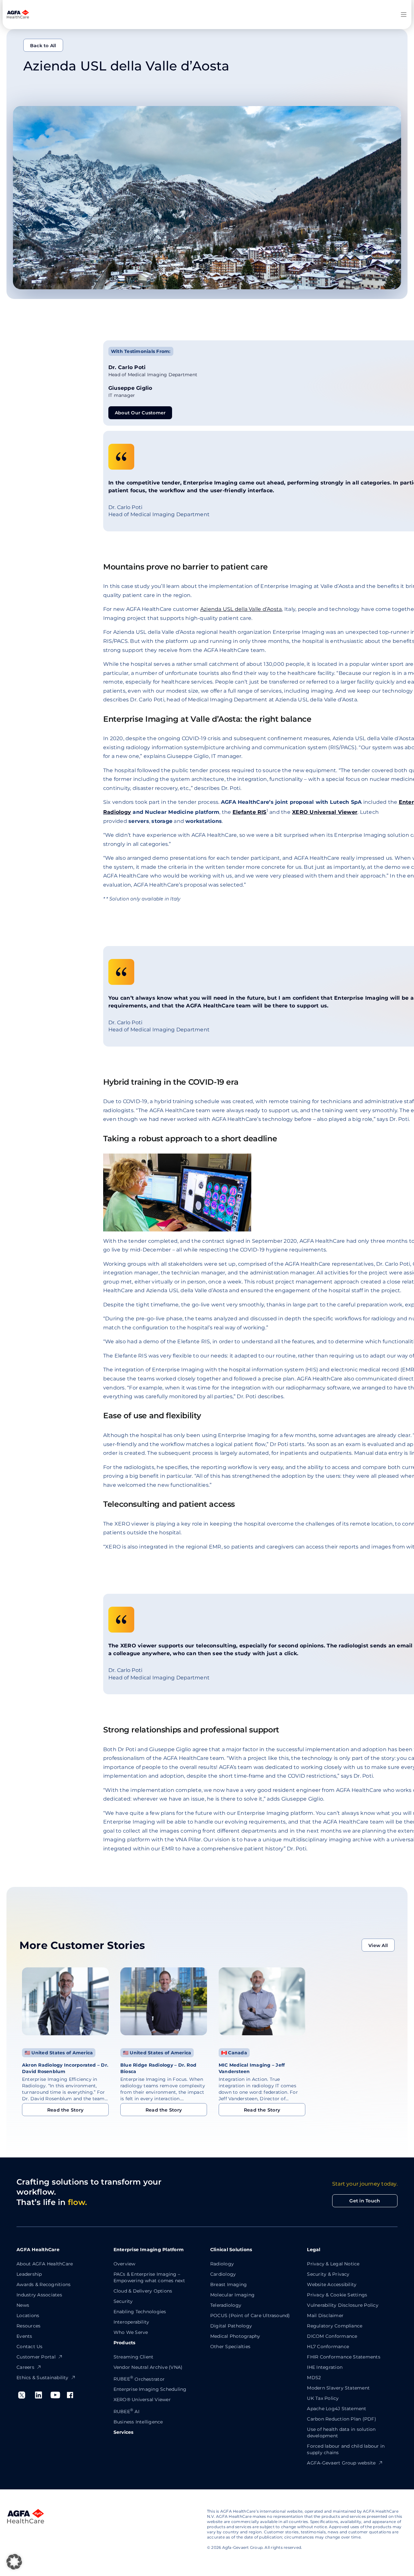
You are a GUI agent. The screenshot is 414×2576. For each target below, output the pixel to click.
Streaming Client (134, 2357)
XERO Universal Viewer (325, 812)
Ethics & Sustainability (43, 2378)
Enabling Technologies (140, 2312)
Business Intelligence (138, 2422)
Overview (125, 2264)
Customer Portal (36, 2357)
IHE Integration (325, 2367)
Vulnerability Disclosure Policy (343, 2305)
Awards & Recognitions (44, 2284)
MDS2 (314, 2378)
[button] (14, 2562)
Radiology (222, 2264)
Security (123, 2301)
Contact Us (29, 2347)
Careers (25, 2367)
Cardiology (223, 2274)
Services (124, 2432)
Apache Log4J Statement (337, 2409)
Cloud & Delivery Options (143, 2291)
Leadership (29, 2274)
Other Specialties (230, 2347)
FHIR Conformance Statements (343, 2357)
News (23, 2305)
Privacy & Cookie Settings (337, 2295)
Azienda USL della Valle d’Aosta (241, 609)
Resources (28, 2326)
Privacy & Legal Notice (333, 2264)
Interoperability (131, 2322)
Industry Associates (39, 2295)
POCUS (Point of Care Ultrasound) (250, 2315)
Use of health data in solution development (341, 2432)
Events (24, 2336)
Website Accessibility (332, 2284)
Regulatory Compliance (335, 2326)
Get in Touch (365, 2201)
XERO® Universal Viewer (142, 2400)
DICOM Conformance (332, 2336)
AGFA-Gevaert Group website (341, 2463)
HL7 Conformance (328, 2347)
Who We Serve (131, 2332)
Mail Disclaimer (325, 2315)
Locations (28, 2315)
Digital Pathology (231, 2326)
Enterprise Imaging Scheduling (150, 2389)
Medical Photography (235, 2336)
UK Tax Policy (323, 2398)
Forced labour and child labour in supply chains (346, 2449)
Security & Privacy (328, 2274)
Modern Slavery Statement (338, 2388)
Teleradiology (226, 2305)
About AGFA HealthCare (45, 2264)
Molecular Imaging (232, 2295)
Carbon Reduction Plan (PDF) (341, 2419)
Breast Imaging (229, 2284)
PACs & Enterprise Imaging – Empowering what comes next (149, 2277)
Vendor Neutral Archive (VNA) (148, 2367)
